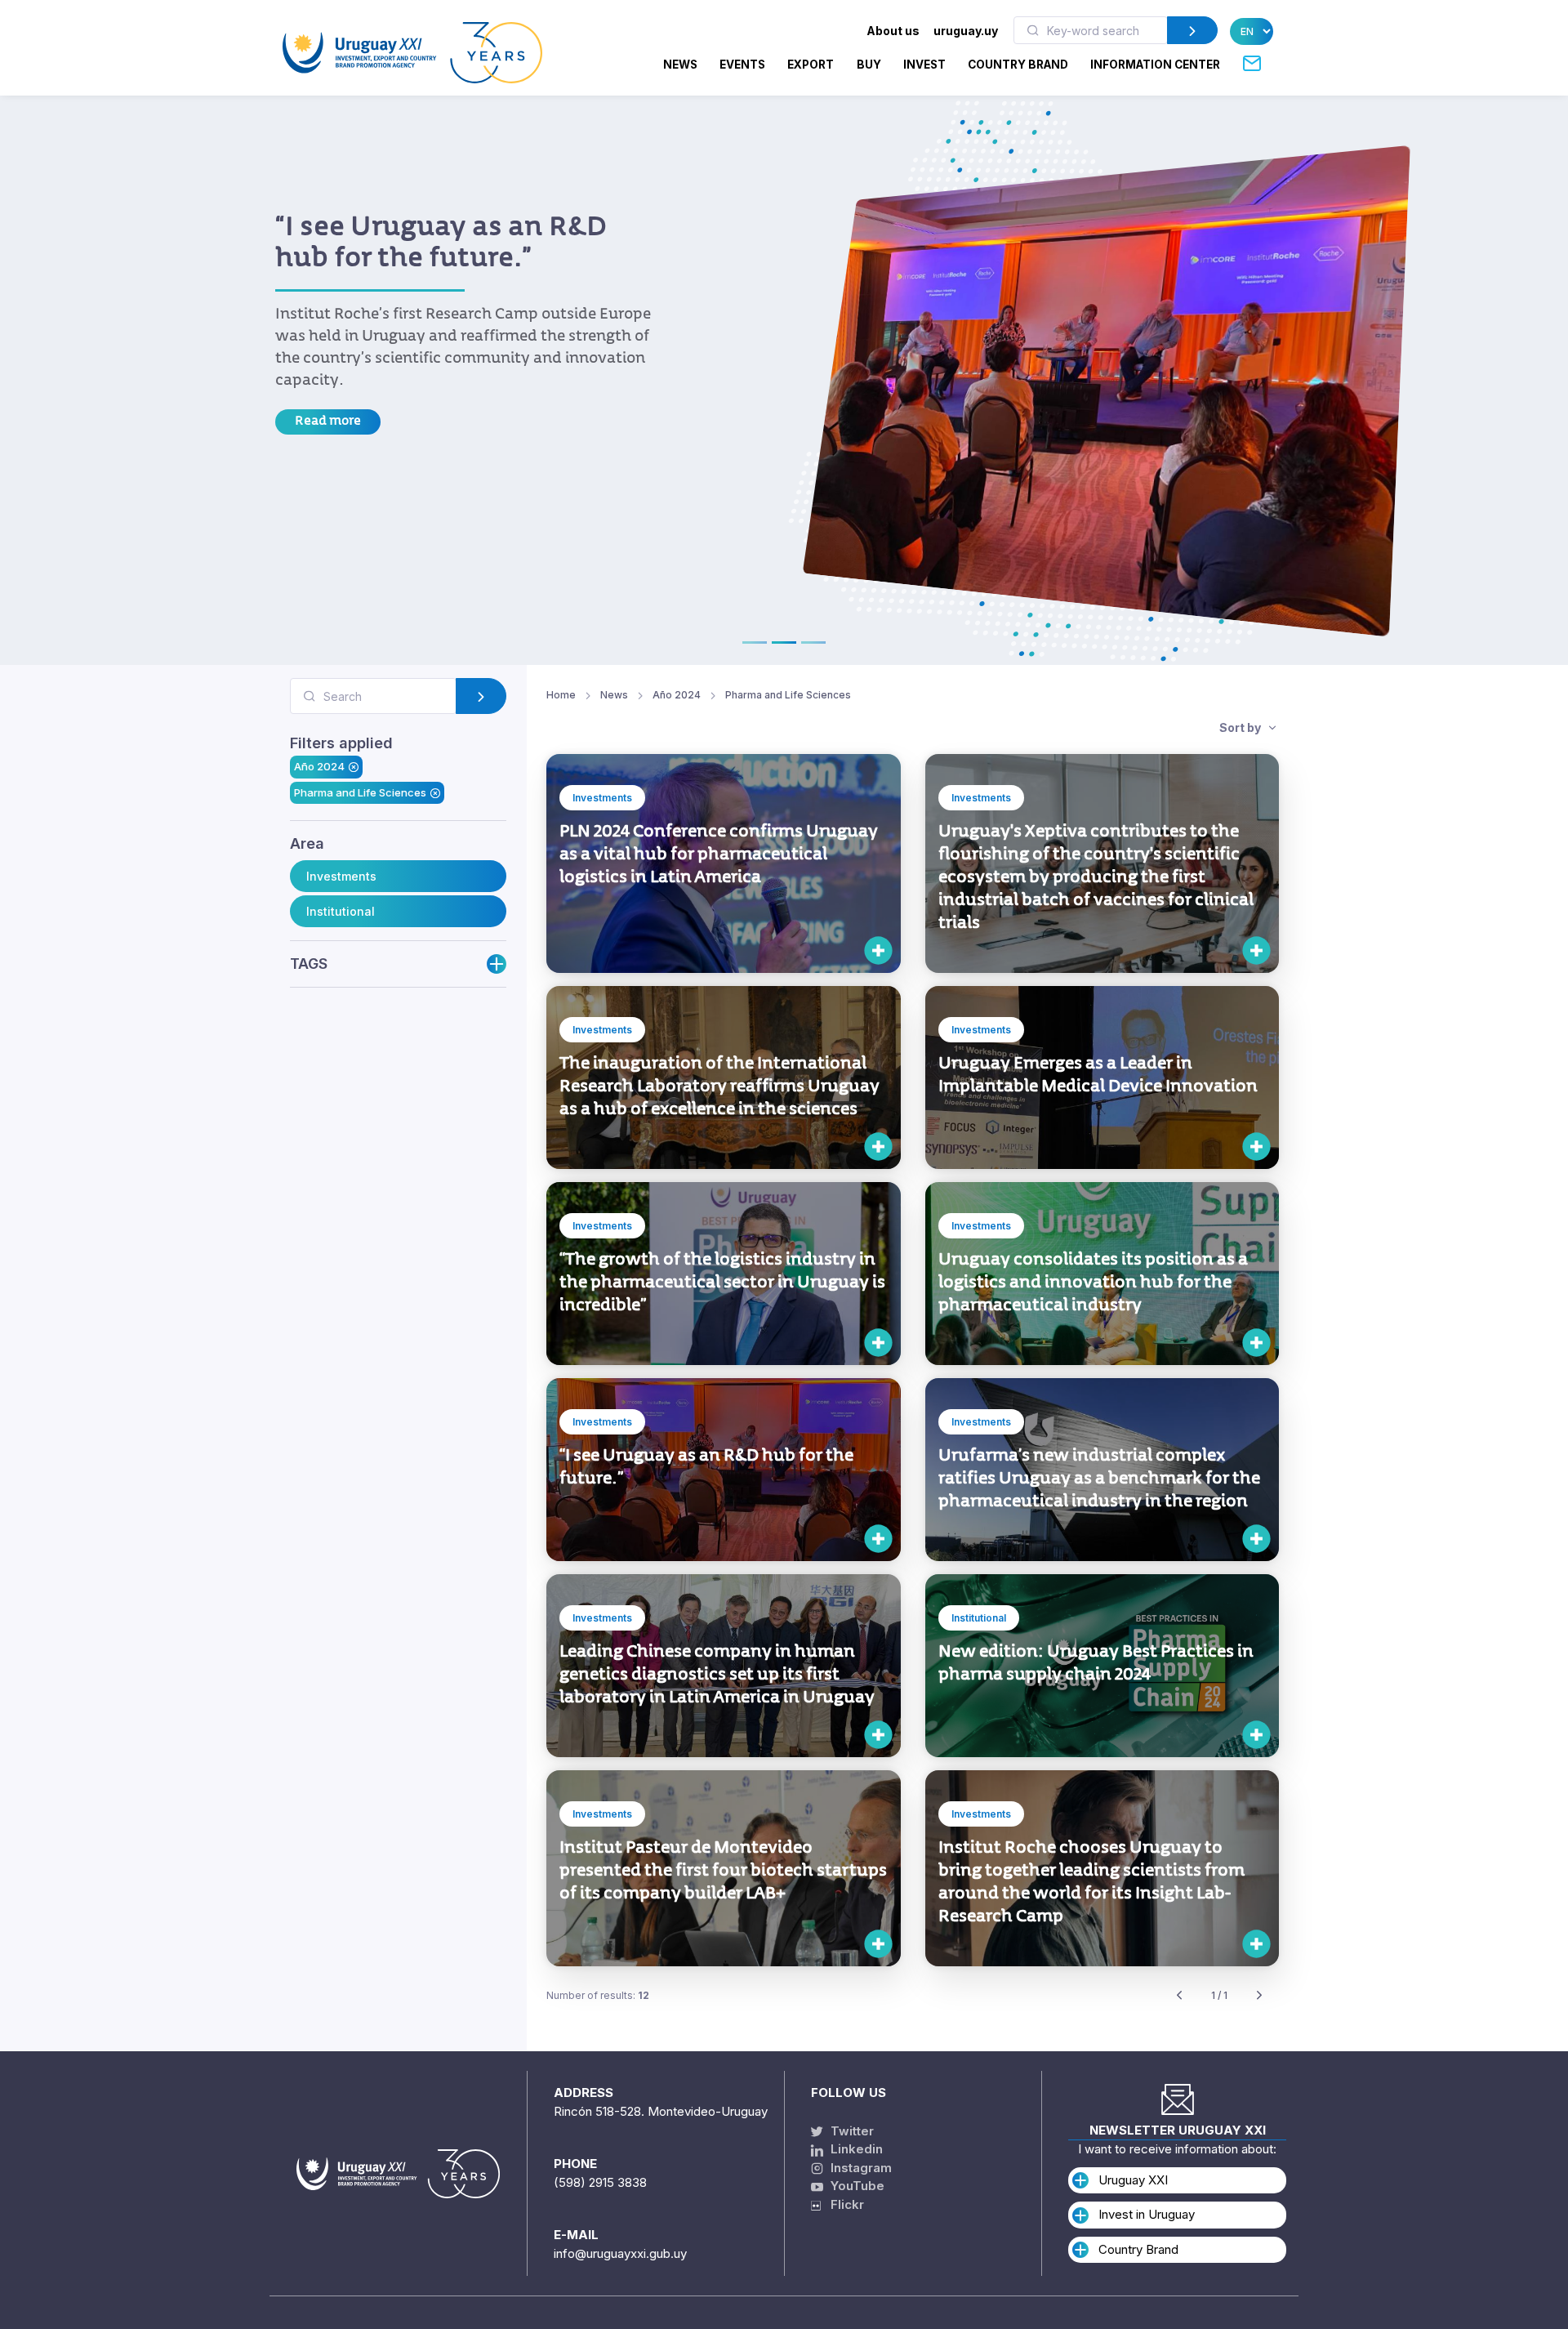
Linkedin (855, 2149)
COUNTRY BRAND (1018, 65)
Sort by (1241, 727)
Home (561, 695)
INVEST (924, 65)
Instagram (860, 2168)
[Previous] (1179, 1996)
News (680, 65)
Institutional (341, 911)
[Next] (1259, 1996)
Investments (341, 876)
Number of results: (598, 1995)
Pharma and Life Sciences (360, 792)
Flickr (842, 2204)
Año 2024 (319, 766)
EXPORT (811, 65)
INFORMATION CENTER (1155, 65)
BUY (869, 65)
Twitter (851, 2131)
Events (742, 65)
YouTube (856, 2186)
